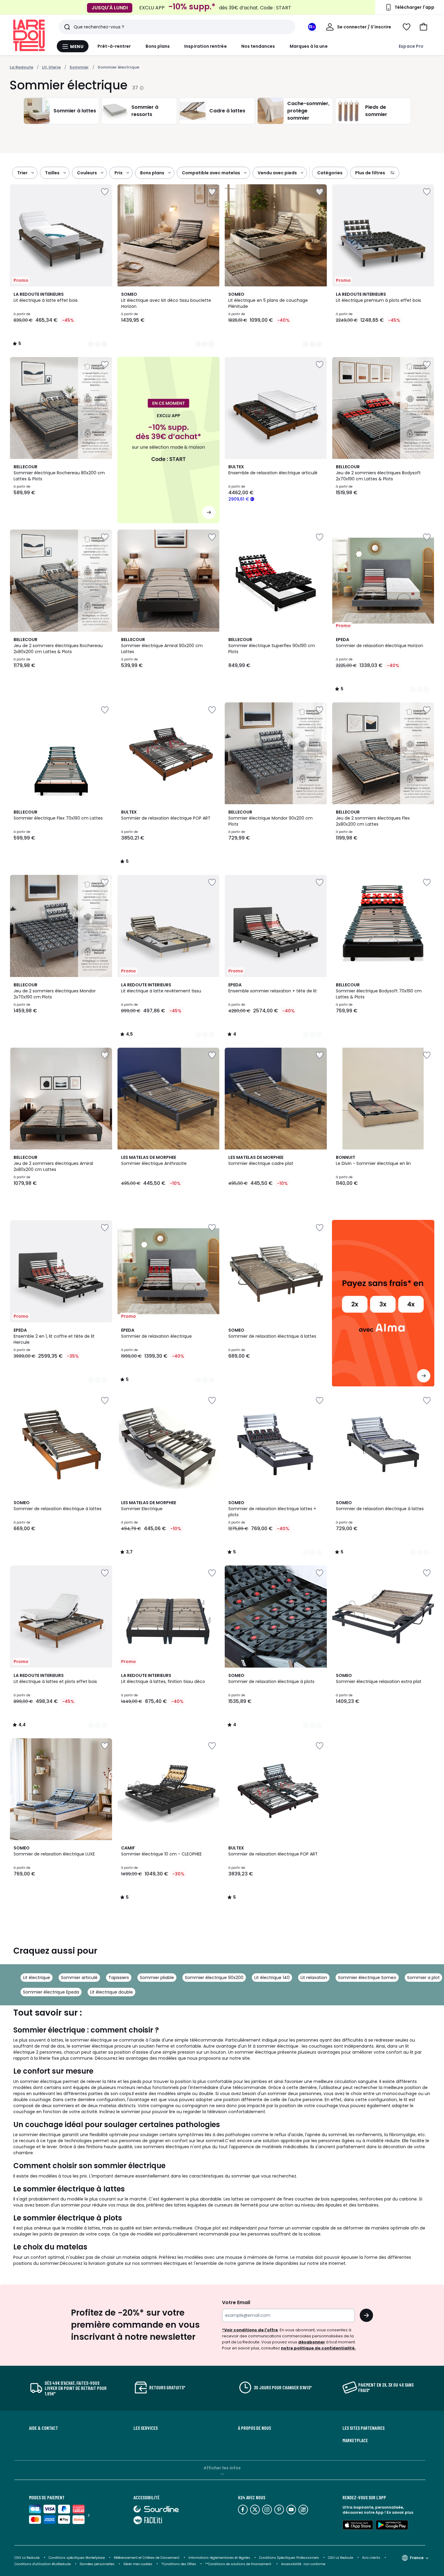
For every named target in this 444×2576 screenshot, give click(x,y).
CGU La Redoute (341, 2558)
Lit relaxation (314, 1978)
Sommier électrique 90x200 (214, 1978)
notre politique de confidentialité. (318, 2348)
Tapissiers (119, 1978)
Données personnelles (97, 2564)
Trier (22, 173)
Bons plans (158, 46)
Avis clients (371, 2558)
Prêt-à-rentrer (114, 46)
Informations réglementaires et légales (219, 2558)
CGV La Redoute (27, 2558)
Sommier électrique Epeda (51, 1992)
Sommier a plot (423, 1978)
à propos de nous (254, 2428)
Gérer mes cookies (138, 2564)
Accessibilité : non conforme (303, 2564)
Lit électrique (37, 1978)
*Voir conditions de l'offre (250, 2330)
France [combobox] (417, 2558)
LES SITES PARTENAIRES (364, 2428)
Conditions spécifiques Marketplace (77, 2558)
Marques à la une (309, 46)
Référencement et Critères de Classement (147, 2558)
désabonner (312, 2342)
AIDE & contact (43, 2428)
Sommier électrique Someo (367, 1978)
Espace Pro (411, 46)
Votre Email (236, 2302)
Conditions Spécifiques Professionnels (289, 2558)
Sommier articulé (79, 1978)
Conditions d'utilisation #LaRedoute (43, 2564)
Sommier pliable (157, 1978)
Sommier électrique (118, 67)
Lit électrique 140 (272, 1978)
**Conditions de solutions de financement (239, 2564)
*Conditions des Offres (179, 2564)
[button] (423, 27)
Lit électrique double (111, 1992)
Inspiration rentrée (205, 46)
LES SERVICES (146, 2428)
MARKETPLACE (355, 2440)
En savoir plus (400, 2512)
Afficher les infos (222, 2468)
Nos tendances (258, 46)
